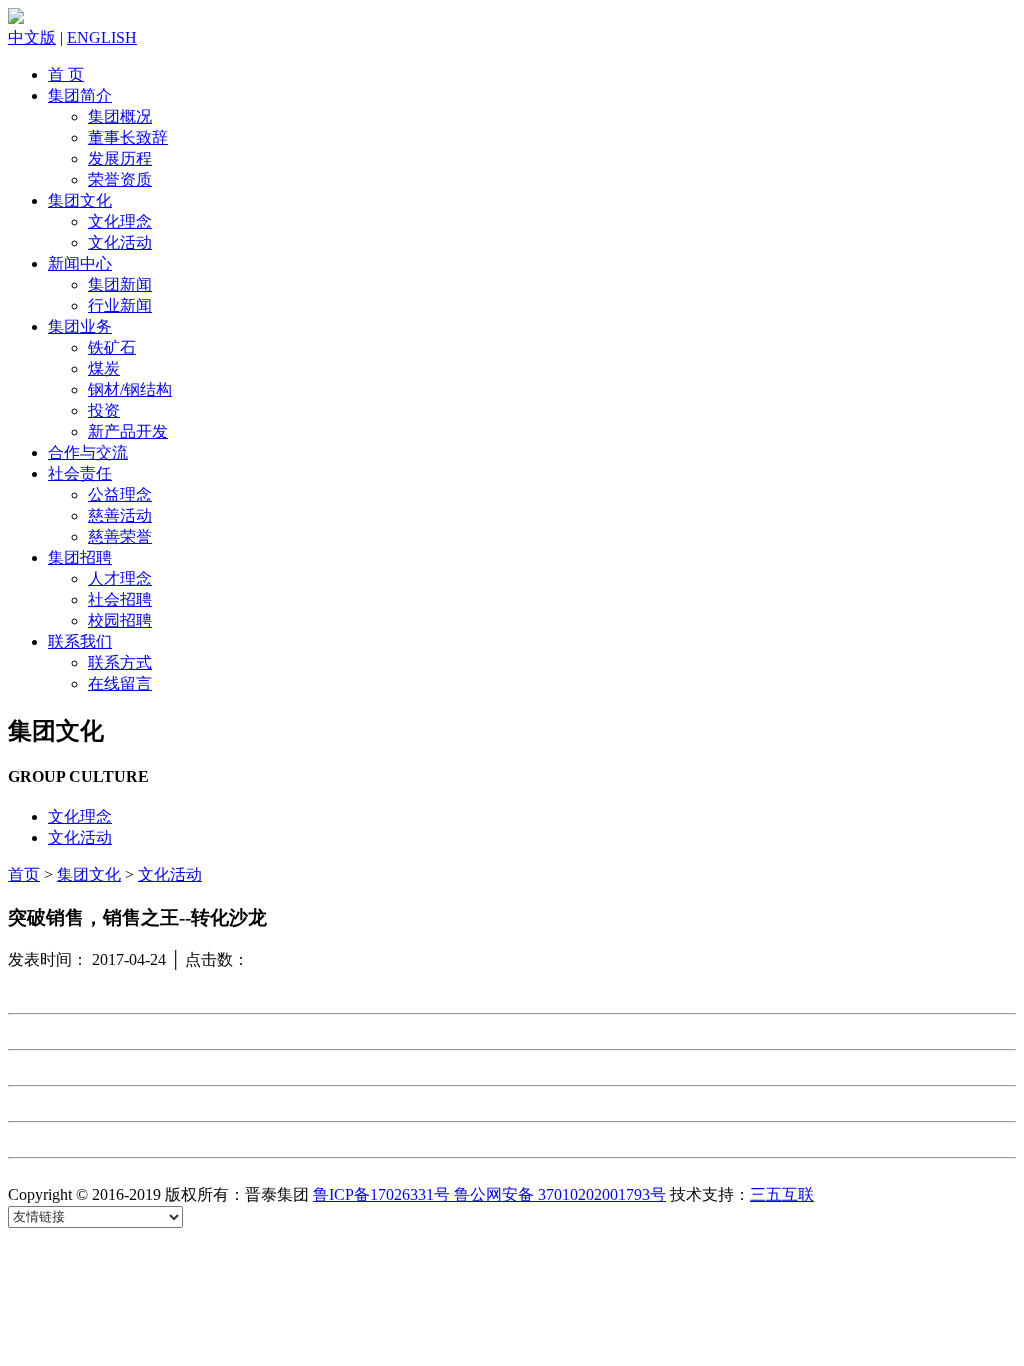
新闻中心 (80, 263)
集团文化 (80, 200)
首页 (24, 874)
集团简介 (80, 95)
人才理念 (120, 578)
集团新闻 (120, 284)
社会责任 (80, 473)
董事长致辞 (128, 137)
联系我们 (80, 641)
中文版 (32, 37)
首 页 (66, 74)
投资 (104, 410)
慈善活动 (120, 515)
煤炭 (104, 368)
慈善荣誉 (120, 536)
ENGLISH (102, 37)
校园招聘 (120, 620)
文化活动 (120, 242)
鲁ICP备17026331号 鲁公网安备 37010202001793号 (489, 1194)
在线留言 (120, 683)
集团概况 (120, 116)
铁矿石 (112, 347)
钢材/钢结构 (130, 389)
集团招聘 (80, 557)
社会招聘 (120, 599)
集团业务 (80, 326)
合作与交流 (88, 452)
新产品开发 (128, 431)
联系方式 (120, 662)
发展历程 (120, 158)
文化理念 (120, 221)
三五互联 (782, 1194)
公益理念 (120, 494)
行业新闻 (120, 305)
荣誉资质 (120, 179)
